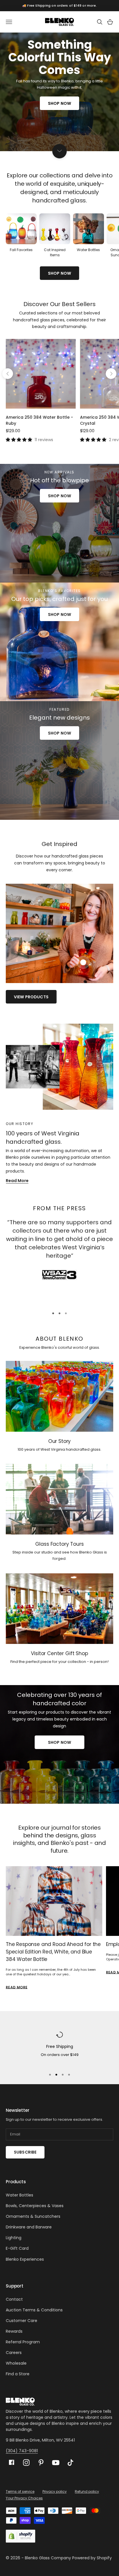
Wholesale (16, 2363)
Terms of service (20, 2491)
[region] (59, 2048)
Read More (17, 1181)
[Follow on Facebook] (12, 2462)
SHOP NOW (59, 273)
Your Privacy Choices (24, 2498)
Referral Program (23, 2342)
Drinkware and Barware (29, 2227)
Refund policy (87, 2491)
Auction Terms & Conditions (34, 2310)
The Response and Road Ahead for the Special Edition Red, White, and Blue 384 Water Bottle (53, 1952)
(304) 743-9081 (22, 2451)
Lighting (14, 2238)
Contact (14, 2299)
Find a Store (18, 2374)
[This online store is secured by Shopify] (21, 2536)
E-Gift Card (17, 2248)
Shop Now (59, 103)
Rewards (14, 2331)
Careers (14, 2353)
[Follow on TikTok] (70, 2463)
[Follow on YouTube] (56, 2463)
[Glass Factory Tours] (59, 1499)
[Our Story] (59, 1396)
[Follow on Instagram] (26, 2463)
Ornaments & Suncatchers (33, 2216)
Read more (17, 1987)
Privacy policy (55, 2491)
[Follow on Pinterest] (41, 2463)
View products (31, 997)
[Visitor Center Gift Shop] (59, 1609)
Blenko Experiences (25, 2259)
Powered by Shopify (92, 2558)
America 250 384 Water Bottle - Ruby (39, 420)
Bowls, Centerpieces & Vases (35, 2206)
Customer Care (22, 2321)
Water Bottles (19, 2195)
